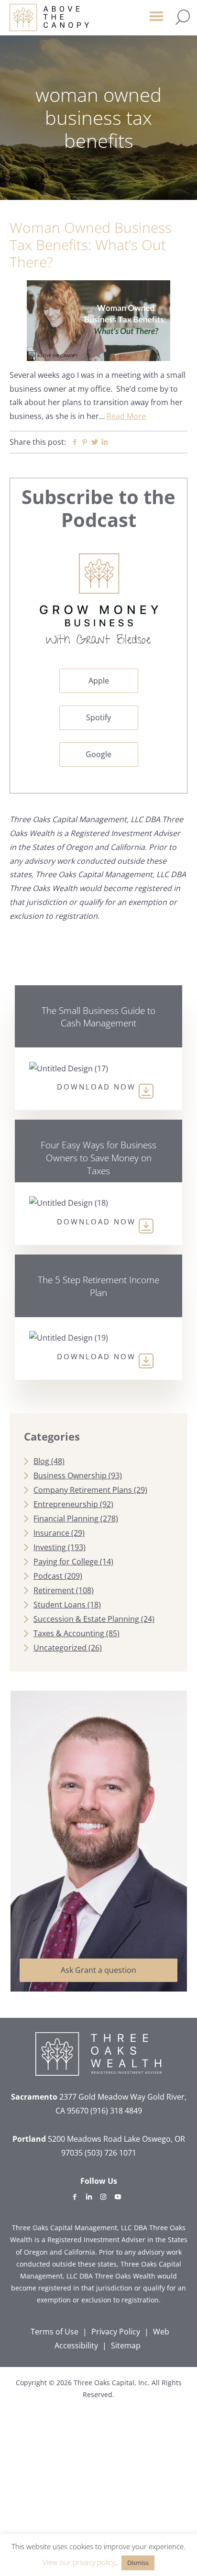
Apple (99, 681)
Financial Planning (66, 1519)
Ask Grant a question (98, 1970)
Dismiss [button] (138, 2563)
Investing (50, 1547)
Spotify (98, 717)
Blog (41, 1461)
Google (98, 754)
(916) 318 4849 (116, 2111)
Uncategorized (60, 1648)
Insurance (51, 1533)
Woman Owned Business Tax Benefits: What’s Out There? (91, 245)
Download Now (96, 1087)
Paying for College (66, 1562)
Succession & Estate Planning (86, 1619)
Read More (126, 416)
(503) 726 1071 (110, 2153)
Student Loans (60, 1605)
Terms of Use (55, 2332)
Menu (156, 21)
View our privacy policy (79, 2562)
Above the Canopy (49, 17)
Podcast (48, 1576)
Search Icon (183, 17)
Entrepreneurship (66, 1504)
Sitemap (126, 2345)
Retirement (54, 1590)
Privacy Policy (116, 2332)
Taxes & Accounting (69, 1633)
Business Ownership (70, 1475)
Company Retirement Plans (83, 1490)
